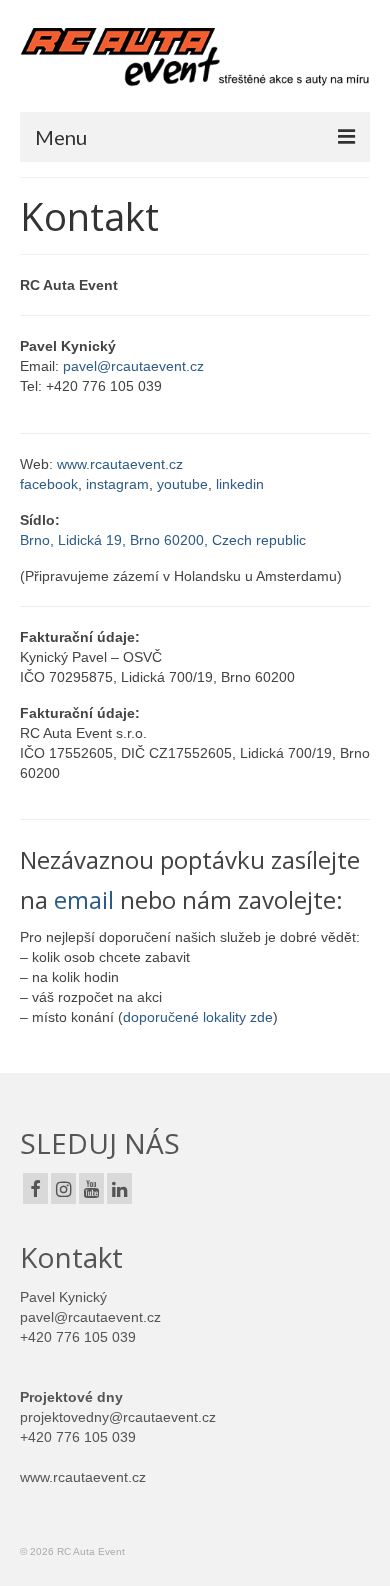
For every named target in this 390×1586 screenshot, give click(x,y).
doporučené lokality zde (198, 1017)
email (84, 899)
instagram (117, 484)
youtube (182, 484)
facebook (49, 484)
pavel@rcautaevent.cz (133, 366)
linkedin (240, 484)
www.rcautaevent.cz (120, 464)
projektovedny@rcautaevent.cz (118, 1417)
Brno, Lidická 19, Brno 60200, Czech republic (163, 540)
